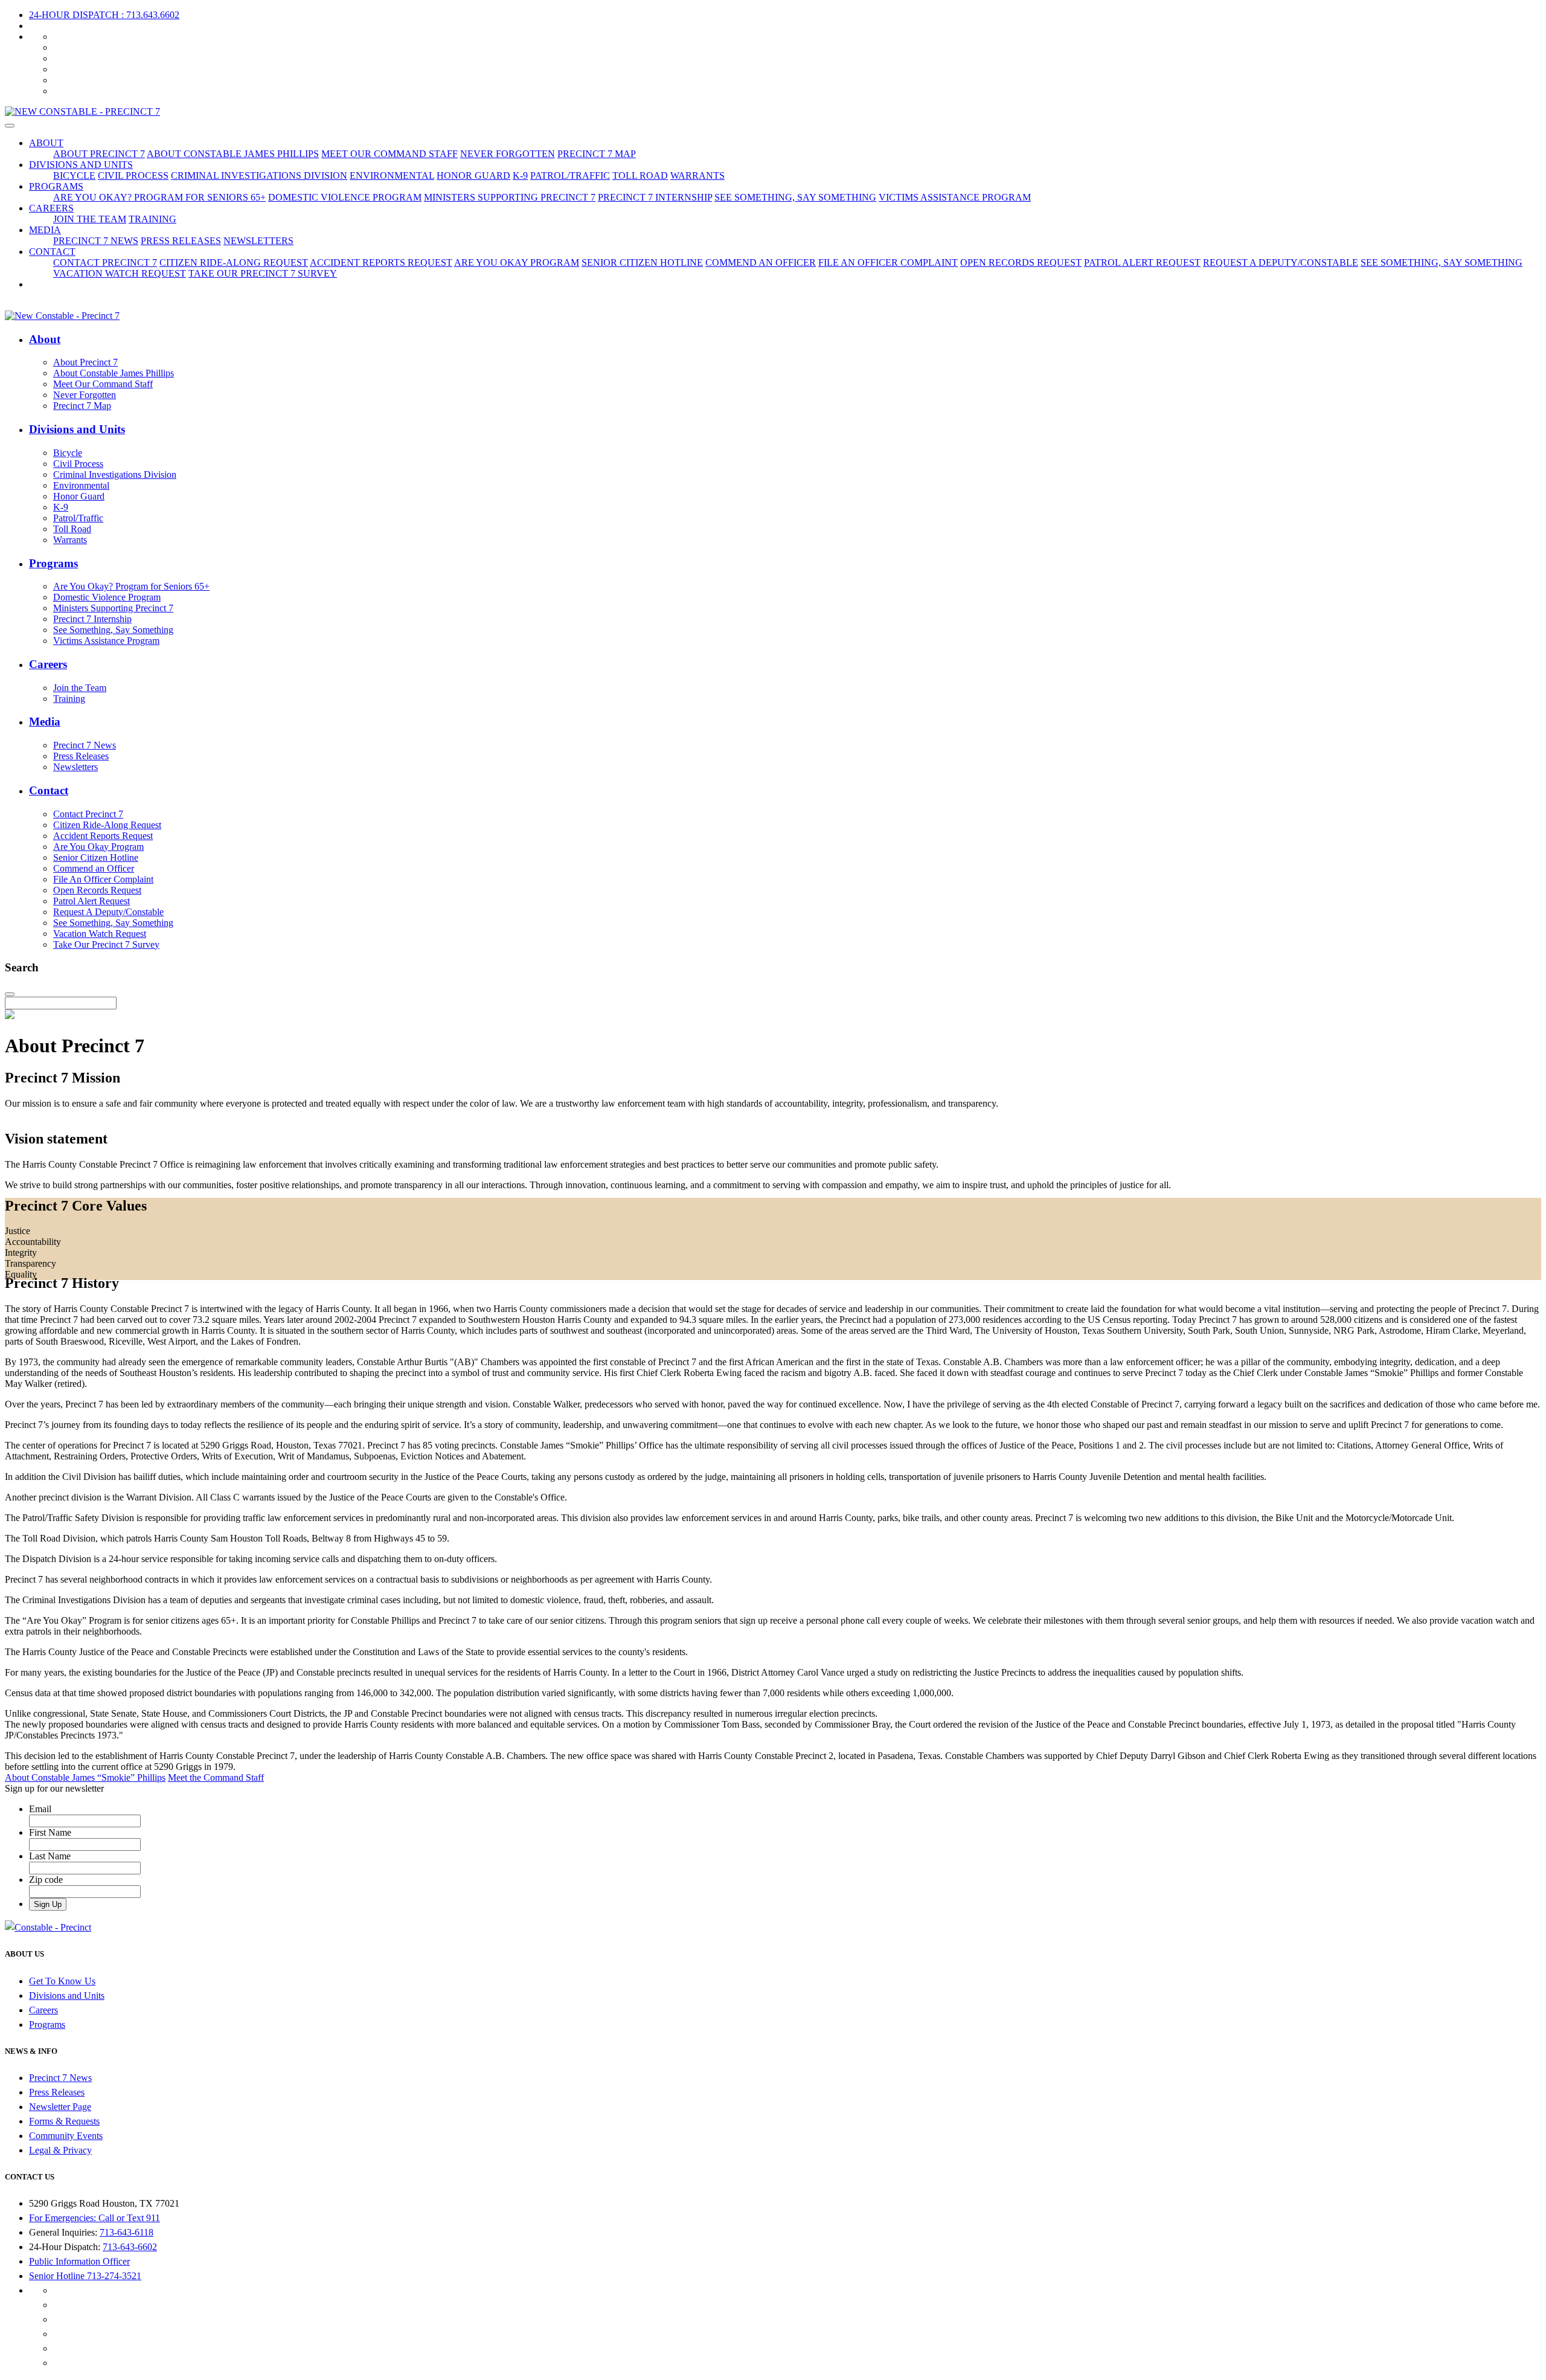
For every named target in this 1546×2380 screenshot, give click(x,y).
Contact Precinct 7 (105, 262)
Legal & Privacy (60, 2150)
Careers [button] (51, 208)
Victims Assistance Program (955, 197)
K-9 (520, 175)
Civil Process (133, 175)
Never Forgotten (508, 154)
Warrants (698, 175)
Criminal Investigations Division (259, 175)
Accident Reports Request (381, 262)
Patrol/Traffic (570, 175)
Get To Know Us (62, 1981)
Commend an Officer (761, 262)
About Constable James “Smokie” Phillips (85, 1777)
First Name (50, 1832)
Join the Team (90, 219)
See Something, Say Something (795, 197)
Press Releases (181, 241)
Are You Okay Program (517, 262)
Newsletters (258, 241)
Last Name (50, 1856)
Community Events (66, 2136)
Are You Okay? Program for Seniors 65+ (159, 197)
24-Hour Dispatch (104, 15)
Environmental (392, 175)
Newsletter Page (60, 2107)
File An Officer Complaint (888, 262)
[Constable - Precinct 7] (48, 1927)
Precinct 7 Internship (655, 197)
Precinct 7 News (96, 241)
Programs (47, 2025)
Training (152, 219)
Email (40, 1809)
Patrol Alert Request (1142, 262)
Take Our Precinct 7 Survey (263, 273)
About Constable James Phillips (233, 154)
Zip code (46, 1880)
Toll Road (640, 175)
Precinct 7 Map (597, 154)
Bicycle (74, 175)
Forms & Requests (64, 2121)
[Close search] (10, 994)
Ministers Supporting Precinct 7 (510, 197)
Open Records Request (1021, 262)
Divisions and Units (67, 1996)
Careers (43, 2010)
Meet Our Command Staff (390, 154)
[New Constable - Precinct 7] (82, 111)
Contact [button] (52, 252)
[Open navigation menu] (10, 126)
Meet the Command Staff (216, 1777)
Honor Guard (473, 175)
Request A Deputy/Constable (1281, 262)
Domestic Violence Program (345, 197)
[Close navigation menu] (8, 308)
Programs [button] (56, 186)
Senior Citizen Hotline (642, 262)
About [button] (46, 143)
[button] (45, 339)
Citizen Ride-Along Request (234, 262)
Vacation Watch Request (120, 273)
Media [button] (45, 230)
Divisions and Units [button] (81, 165)
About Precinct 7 (99, 154)
